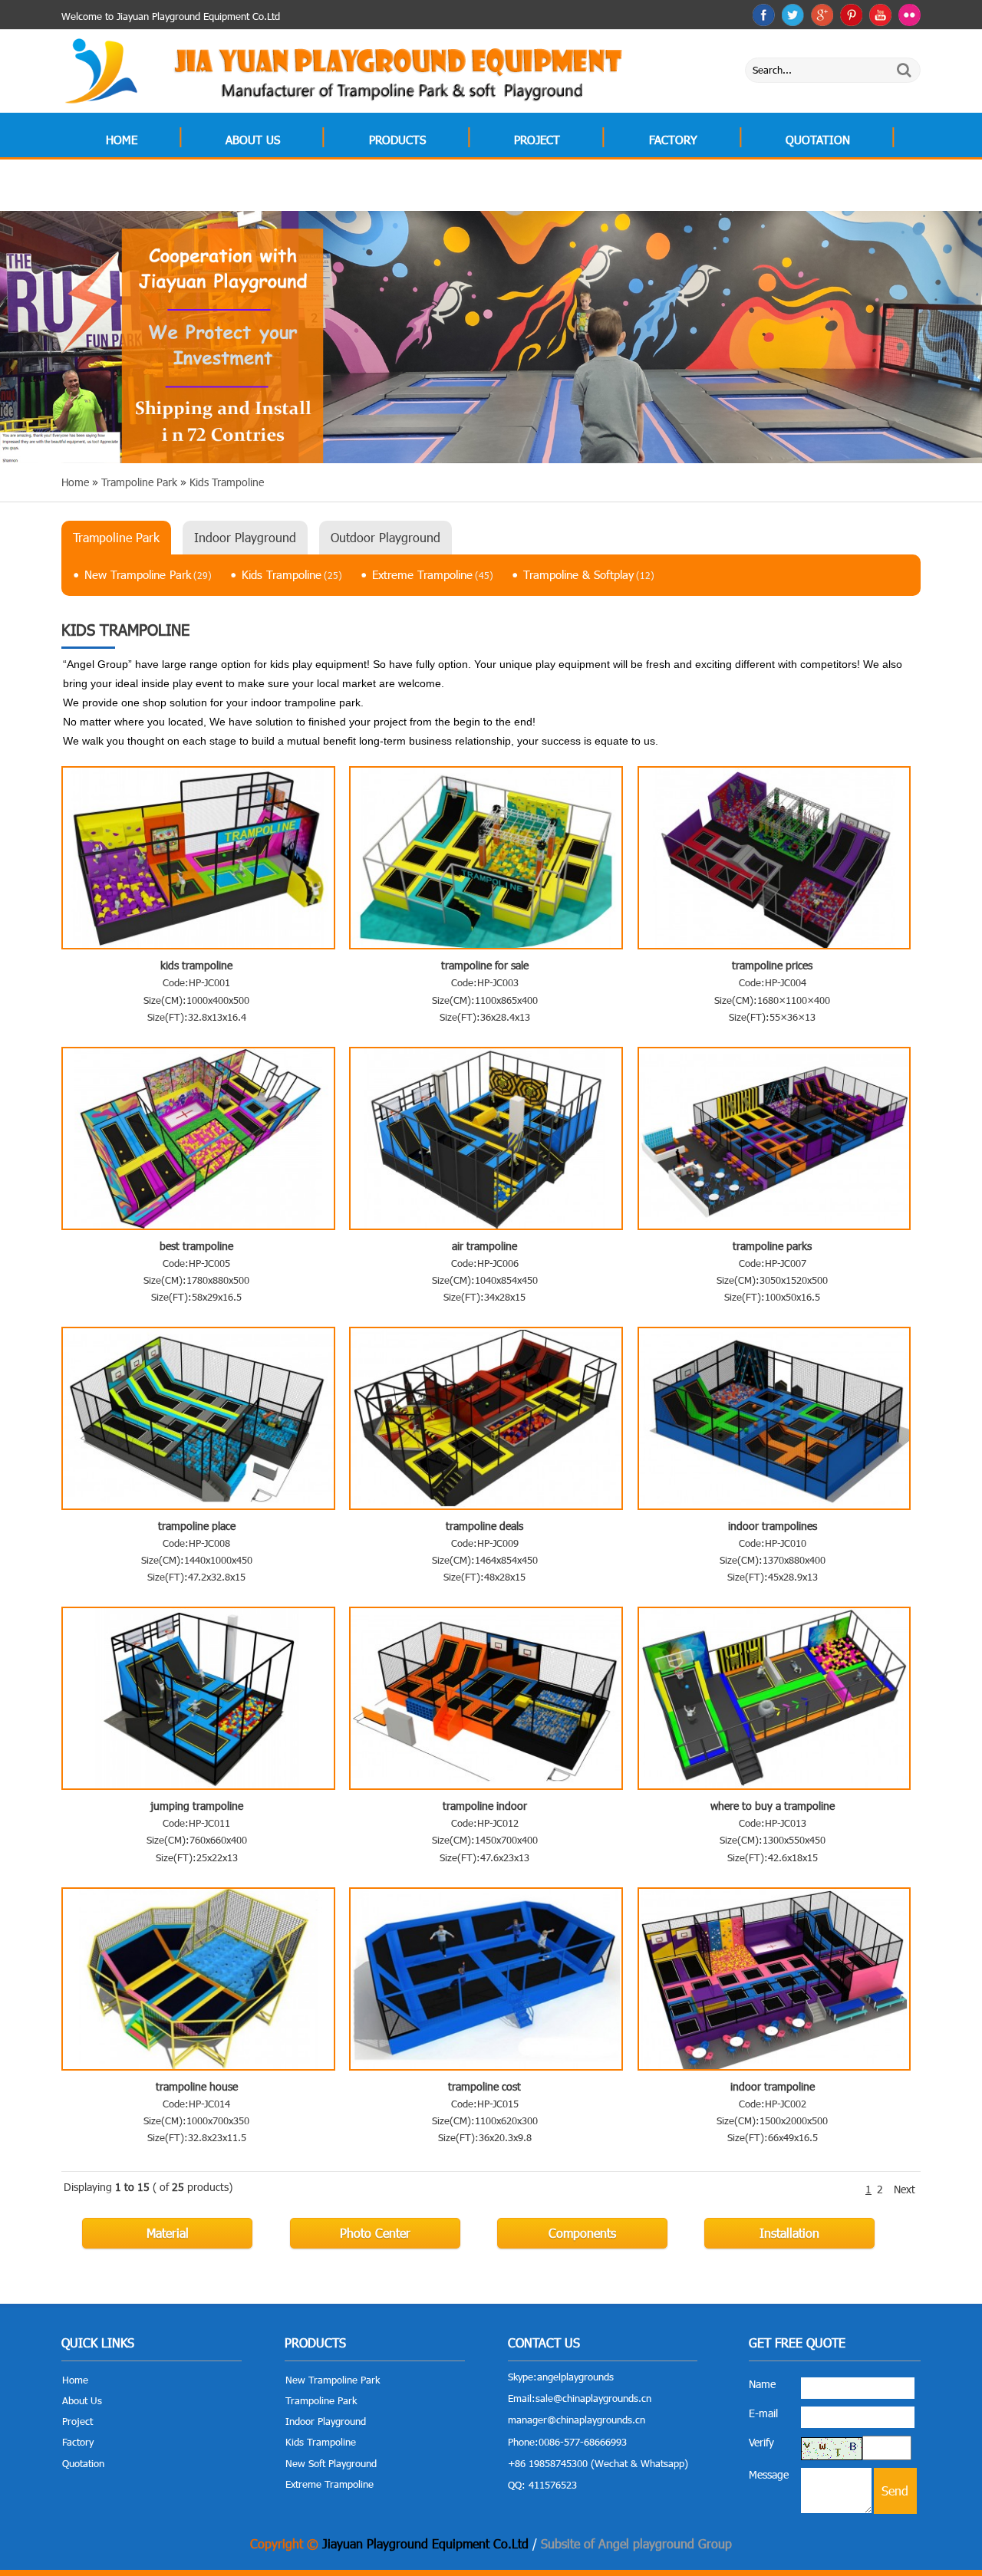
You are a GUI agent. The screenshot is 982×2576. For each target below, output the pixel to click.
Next (905, 2189)
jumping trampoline (197, 1806)
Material (168, 2233)
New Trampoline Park (148, 574)
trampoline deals (484, 1526)
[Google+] (822, 15)
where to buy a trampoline (773, 1806)
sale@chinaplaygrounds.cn (593, 2398)
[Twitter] (793, 15)
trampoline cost (484, 2086)
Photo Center (375, 2233)
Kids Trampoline (292, 574)
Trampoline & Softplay (589, 574)
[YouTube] (880, 15)
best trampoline (196, 1246)
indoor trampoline (773, 2086)
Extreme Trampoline (433, 574)
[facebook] (764, 15)
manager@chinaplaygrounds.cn (577, 2420)
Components (582, 2233)
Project (537, 140)
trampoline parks (772, 1246)
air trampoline (484, 1246)
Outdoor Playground (386, 537)
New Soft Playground (331, 2463)
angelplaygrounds (575, 2377)
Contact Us (140, 189)
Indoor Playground (245, 537)
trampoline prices (772, 965)
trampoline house (197, 2086)
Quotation (818, 140)
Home (122, 140)
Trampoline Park (116, 537)
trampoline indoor (485, 1806)
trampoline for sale (485, 965)
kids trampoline (196, 965)
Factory (673, 140)
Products (397, 140)
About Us (253, 140)
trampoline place (197, 1526)
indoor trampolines (773, 1526)
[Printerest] (851, 15)
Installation (789, 2233)
